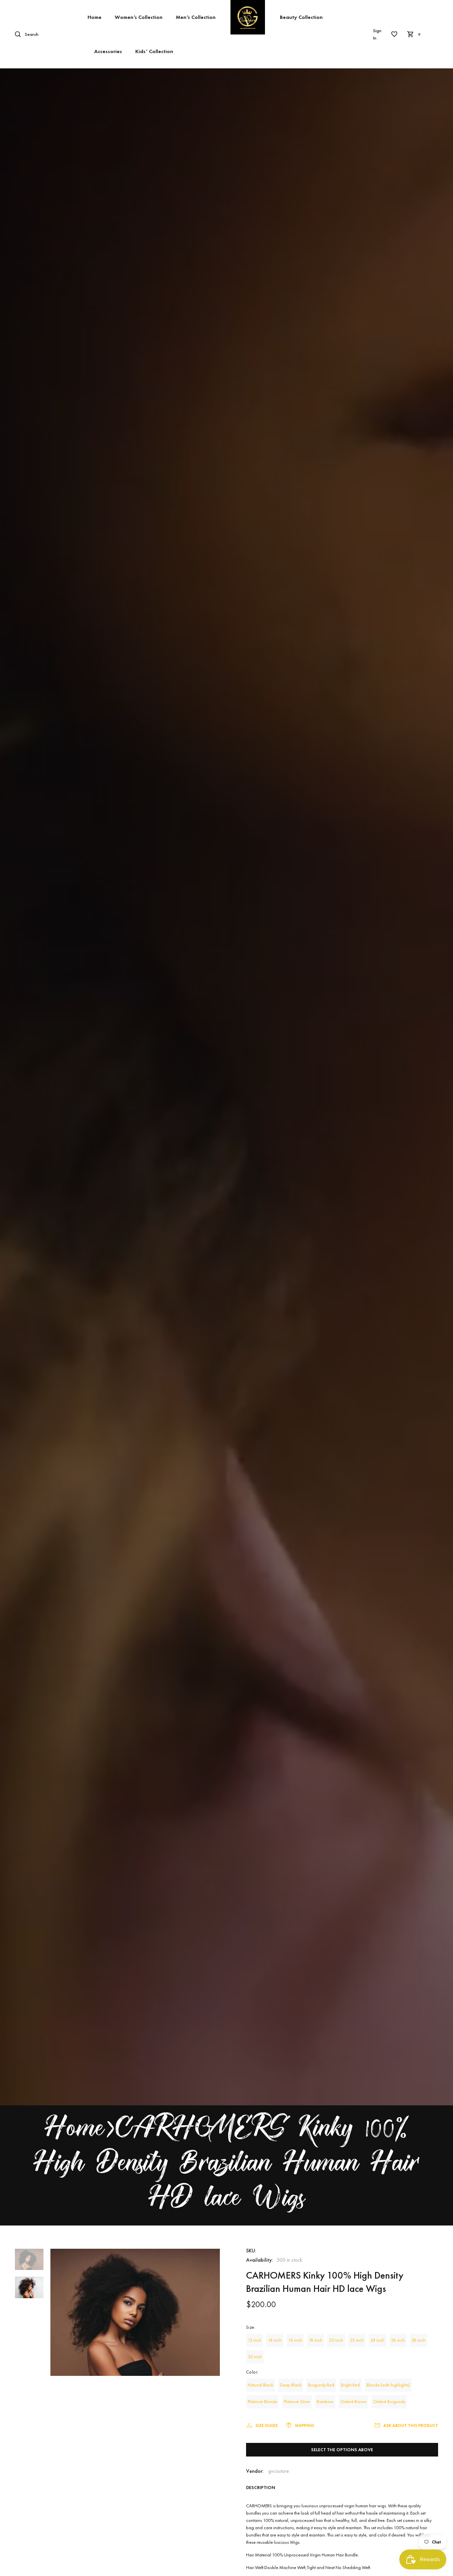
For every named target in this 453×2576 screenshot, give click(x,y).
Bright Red (350, 2385)
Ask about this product (411, 2425)
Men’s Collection (196, 17)
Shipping (305, 2425)
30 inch (255, 2357)
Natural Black (260, 2385)
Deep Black (291, 2385)
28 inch (419, 2340)
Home (95, 17)
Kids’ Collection (154, 51)
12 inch (255, 2340)
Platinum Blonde (262, 2401)
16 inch (295, 2340)
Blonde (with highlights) (388, 2385)
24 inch (377, 2340)
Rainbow (325, 2401)
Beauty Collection (301, 17)
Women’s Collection (139, 17)
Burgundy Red (321, 2385)
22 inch (357, 2340)
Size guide (266, 2425)
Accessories (108, 51)
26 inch (398, 2340)
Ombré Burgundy (389, 2401)
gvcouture (279, 2471)
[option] (29, 2263)
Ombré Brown (353, 2401)
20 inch (336, 2340)
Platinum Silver (297, 2401)
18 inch (316, 2340)
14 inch (275, 2340)
